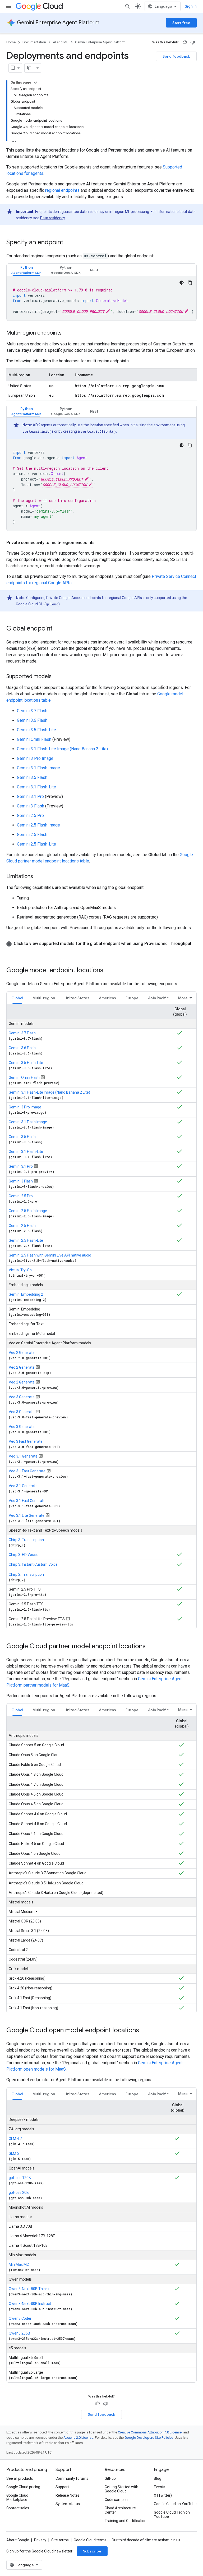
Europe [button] (132, 998)
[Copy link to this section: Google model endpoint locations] (109, 971)
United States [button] (77, 998)
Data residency (52, 218)
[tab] (26, 270)
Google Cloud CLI (30, 604)
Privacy (40, 2540)
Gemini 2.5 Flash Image (38, 825)
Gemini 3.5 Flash (32, 777)
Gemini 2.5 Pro (30, 816)
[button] (26, 270)
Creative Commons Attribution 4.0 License (150, 2432)
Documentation (34, 42)
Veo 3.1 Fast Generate (27, 1471)
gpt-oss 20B (19, 2193)
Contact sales (18, 2508)
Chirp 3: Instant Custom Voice (33, 1564)
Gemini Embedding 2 (26, 1294)
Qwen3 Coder (20, 2318)
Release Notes (68, 2495)
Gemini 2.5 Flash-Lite (36, 844)
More (183, 998)
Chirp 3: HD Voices (24, 1555)
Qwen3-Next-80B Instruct (30, 2304)
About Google (18, 2540)
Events (160, 2487)
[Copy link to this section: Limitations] (38, 877)
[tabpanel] (101, 298)
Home (11, 42)
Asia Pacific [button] (158, 998)
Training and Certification (126, 2521)
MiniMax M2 (19, 2264)
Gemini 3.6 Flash (32, 720)
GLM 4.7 (15, 2139)
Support (62, 2487)
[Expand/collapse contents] (35, 83)
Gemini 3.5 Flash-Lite (36, 730)
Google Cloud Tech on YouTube (172, 2514)
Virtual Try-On (20, 1270)
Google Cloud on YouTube (175, 2504)
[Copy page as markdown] (29, 68)
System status (68, 2504)
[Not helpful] (193, 42)
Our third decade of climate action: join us (146, 2540)
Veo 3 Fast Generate (26, 1441)
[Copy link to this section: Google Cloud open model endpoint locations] (144, 2031)
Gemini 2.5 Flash (32, 835)
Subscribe (92, 2551)
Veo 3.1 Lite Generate (27, 1515)
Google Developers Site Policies (149, 2438)
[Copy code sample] (190, 283)
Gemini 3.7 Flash (32, 711)
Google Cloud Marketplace (17, 2497)
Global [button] (17, 998)
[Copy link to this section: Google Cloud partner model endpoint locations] (151, 1646)
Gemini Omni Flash (34, 739)
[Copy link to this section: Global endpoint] (58, 629)
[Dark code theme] (182, 283)
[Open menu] (8, 6)
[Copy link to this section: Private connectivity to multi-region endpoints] (100, 543)
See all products (20, 2478)
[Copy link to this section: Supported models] (57, 677)
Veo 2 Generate (22, 1353)
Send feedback (176, 56)
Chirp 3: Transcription (26, 1540)
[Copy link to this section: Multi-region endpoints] (67, 333)
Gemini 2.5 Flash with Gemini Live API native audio (50, 1255)
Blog (158, 2478)
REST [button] (94, 270)
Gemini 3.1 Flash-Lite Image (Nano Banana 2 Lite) (62, 749)
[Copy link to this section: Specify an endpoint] (69, 243)
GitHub (110, 2478)
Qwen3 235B (19, 2333)
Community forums (72, 2478)
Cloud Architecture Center (120, 2510)
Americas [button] (107, 998)
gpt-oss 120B (20, 2178)
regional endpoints (62, 190)
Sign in (191, 6)
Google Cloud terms (90, 2540)
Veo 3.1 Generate (23, 1456)
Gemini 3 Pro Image (35, 758)
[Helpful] (185, 42)
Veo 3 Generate (22, 1397)
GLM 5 (14, 2153)
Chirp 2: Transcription (26, 1574)
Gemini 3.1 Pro (30, 796)
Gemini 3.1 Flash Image (38, 768)
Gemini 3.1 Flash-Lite (36, 787)
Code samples (117, 2500)
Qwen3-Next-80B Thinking (31, 2289)
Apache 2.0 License (78, 2438)
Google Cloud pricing (23, 2487)
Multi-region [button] (44, 998)
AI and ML (61, 42)
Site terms (60, 2540)
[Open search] (128, 6)
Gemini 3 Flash (31, 806)
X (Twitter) (163, 2495)
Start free (181, 23)
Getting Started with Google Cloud (121, 2489)
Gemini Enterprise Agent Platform (58, 23)
